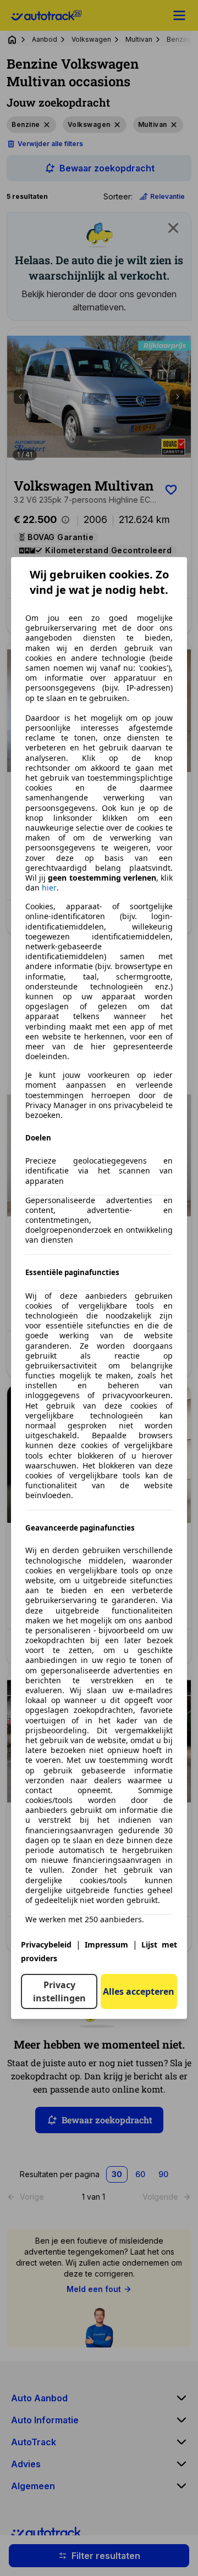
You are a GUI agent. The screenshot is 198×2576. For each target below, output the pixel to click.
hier (49, 888)
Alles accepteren (139, 1991)
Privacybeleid (46, 1944)
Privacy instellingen (59, 1991)
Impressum (106, 1944)
